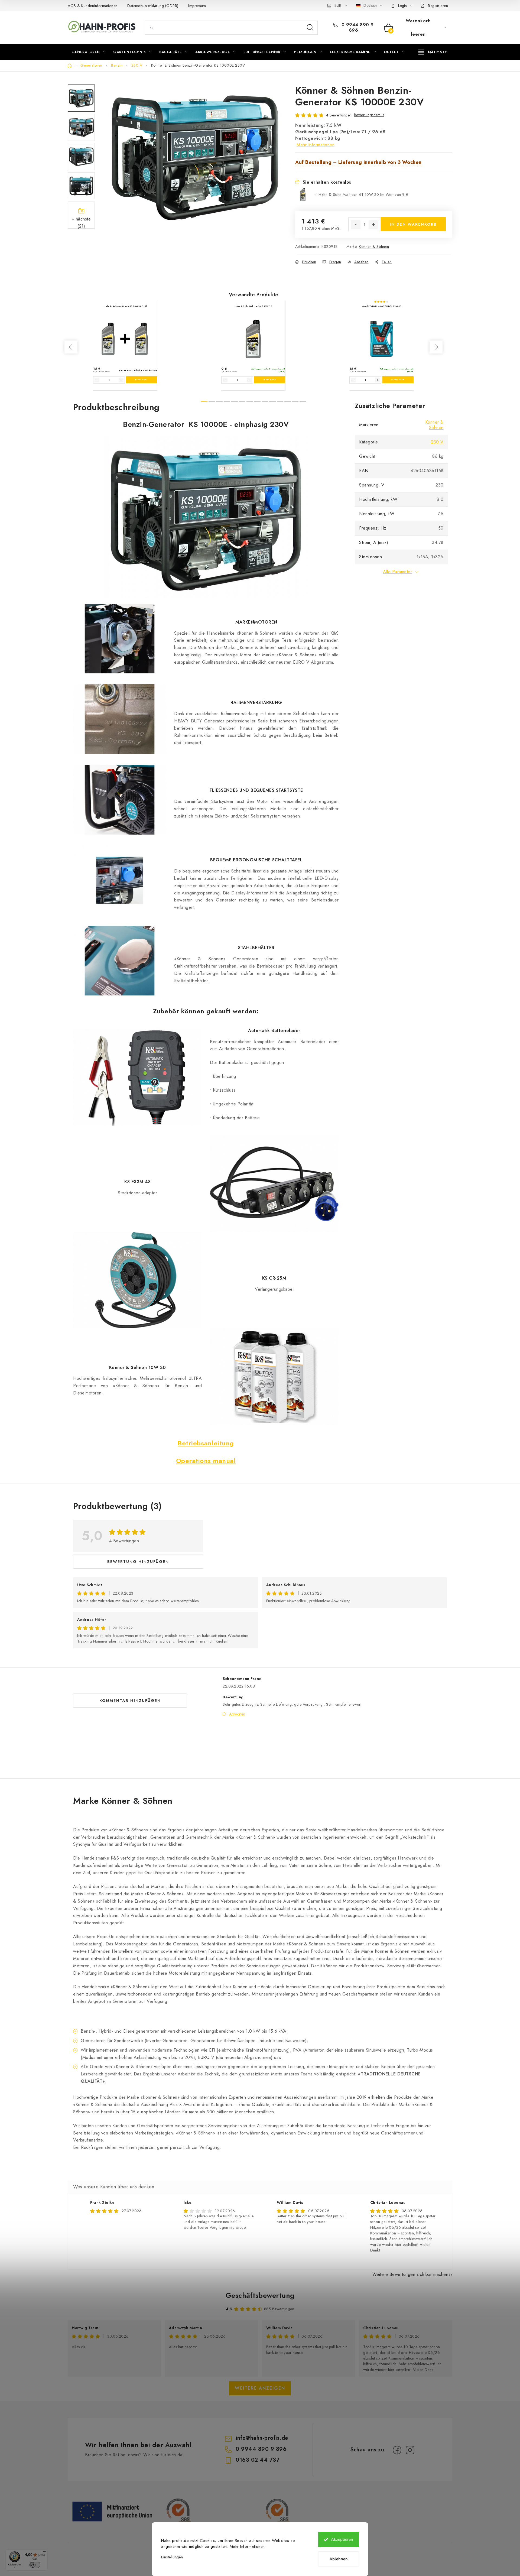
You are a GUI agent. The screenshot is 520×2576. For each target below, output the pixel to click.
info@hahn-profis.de (262, 2438)
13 (303, 402)
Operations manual (206, 1461)
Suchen (310, 28)
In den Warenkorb (413, 224)
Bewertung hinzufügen (138, 1562)
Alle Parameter (397, 572)
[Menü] (44, 2553)
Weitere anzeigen (260, 2388)
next (436, 347)
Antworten (237, 1714)
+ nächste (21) (81, 222)
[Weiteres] (433, 52)
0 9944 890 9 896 (357, 28)
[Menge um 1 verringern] (356, 225)
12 (295, 402)
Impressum (197, 6)
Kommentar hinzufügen (130, 1701)
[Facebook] (397, 2450)
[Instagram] (410, 2450)
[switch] (35, 2565)
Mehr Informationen (247, 2546)
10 (280, 402)
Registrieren (438, 6)
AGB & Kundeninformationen (93, 6)
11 (288, 402)
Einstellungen (172, 2557)
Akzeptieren (342, 2539)
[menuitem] (88, 52)
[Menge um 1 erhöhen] (373, 225)
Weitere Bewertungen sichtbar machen (410, 2274)
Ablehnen (339, 2559)
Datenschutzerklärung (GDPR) (153, 6)
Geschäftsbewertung (260, 2295)
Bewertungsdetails (369, 115)
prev (71, 347)
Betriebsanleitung (206, 1443)
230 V (437, 442)
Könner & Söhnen (374, 246)
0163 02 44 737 (258, 2460)
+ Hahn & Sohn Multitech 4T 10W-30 (362, 194)
